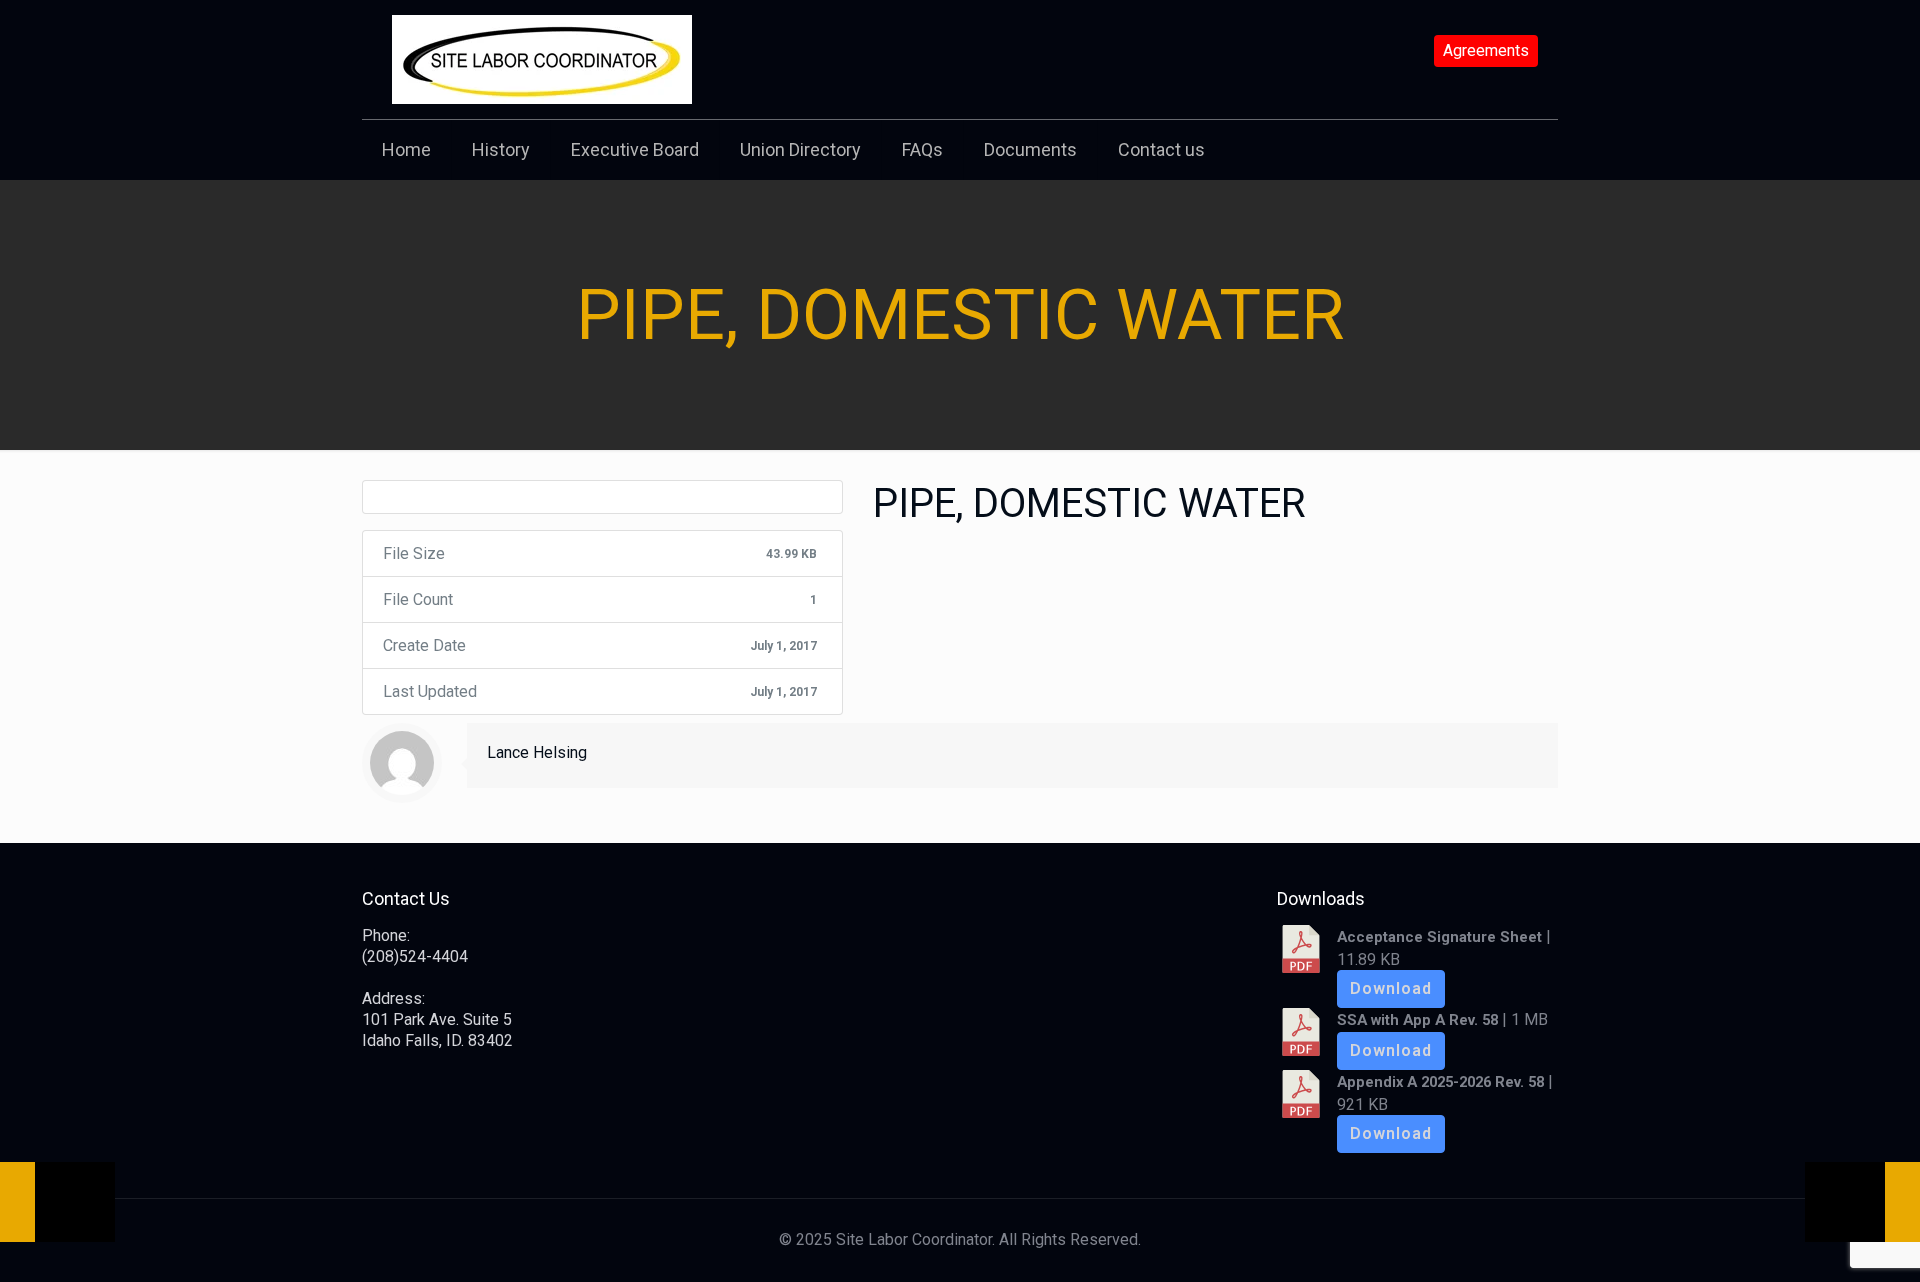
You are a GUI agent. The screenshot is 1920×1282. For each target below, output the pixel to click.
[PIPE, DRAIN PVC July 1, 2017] (1862, 1202)
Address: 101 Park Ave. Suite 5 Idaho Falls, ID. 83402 (437, 1019)
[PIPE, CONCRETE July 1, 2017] (57, 1202)
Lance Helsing (537, 752)
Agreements (1486, 51)
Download (1391, 988)
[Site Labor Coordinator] (542, 59)
